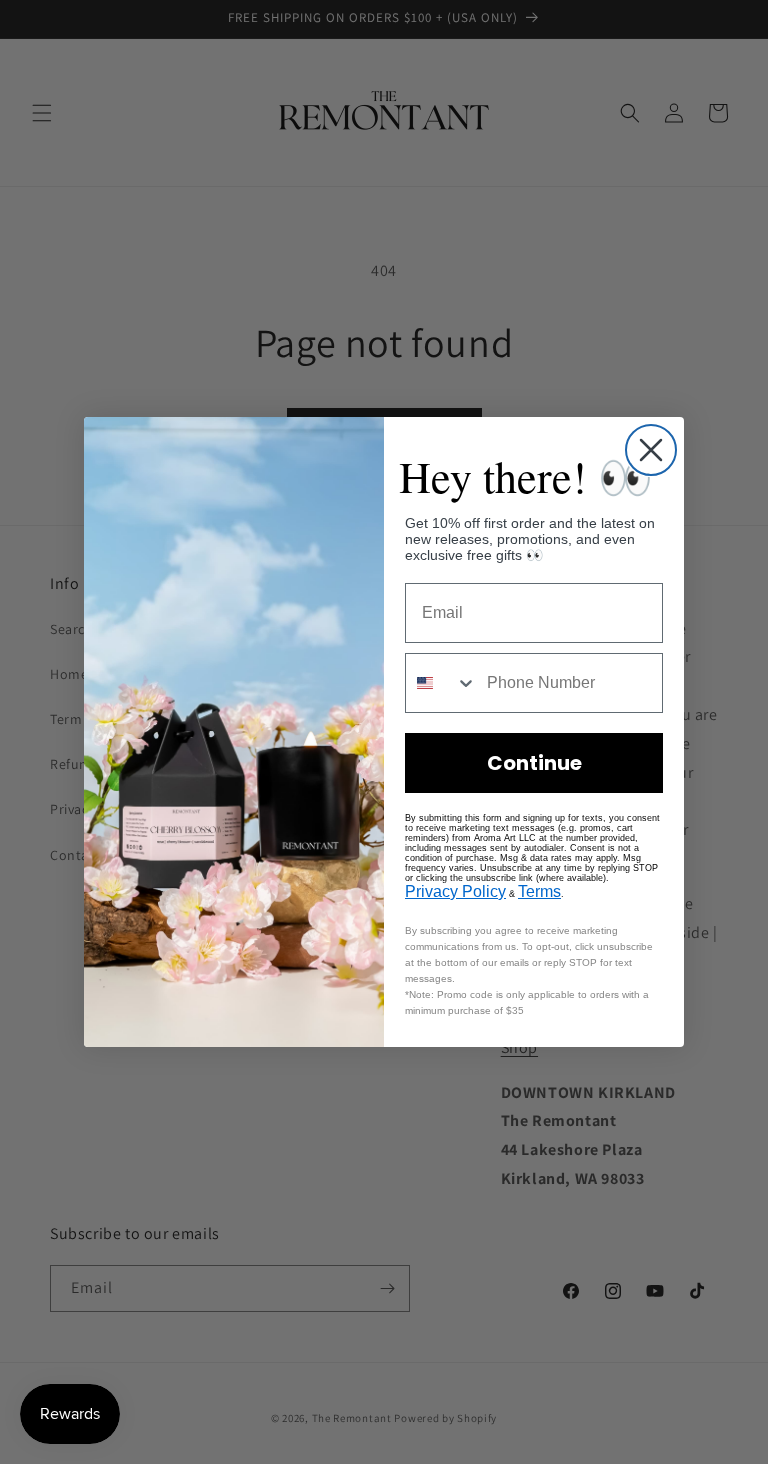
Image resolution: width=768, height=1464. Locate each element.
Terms (539, 891)
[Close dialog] (651, 450)
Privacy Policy (455, 891)
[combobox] (441, 683)
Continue (534, 763)
